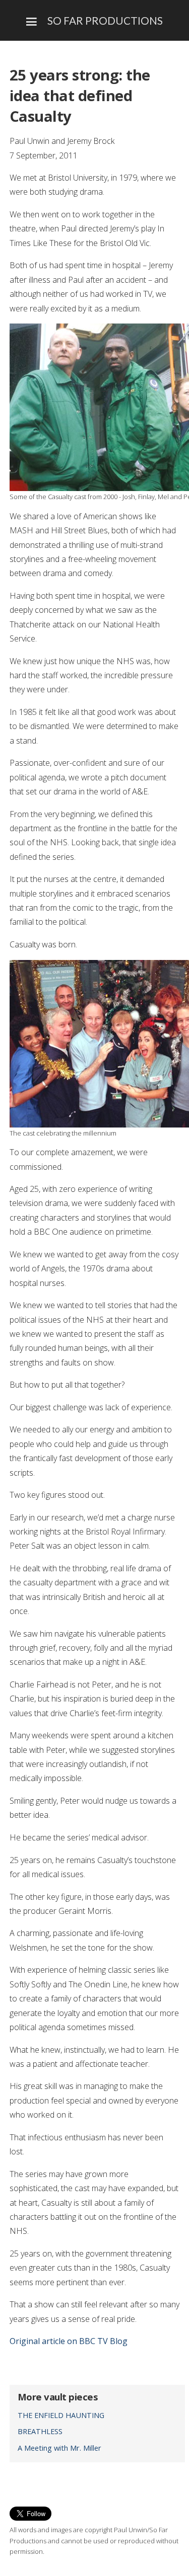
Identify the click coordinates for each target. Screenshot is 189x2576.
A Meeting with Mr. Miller (59, 2448)
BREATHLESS (40, 2431)
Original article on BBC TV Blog (69, 2341)
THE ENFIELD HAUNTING (61, 2415)
